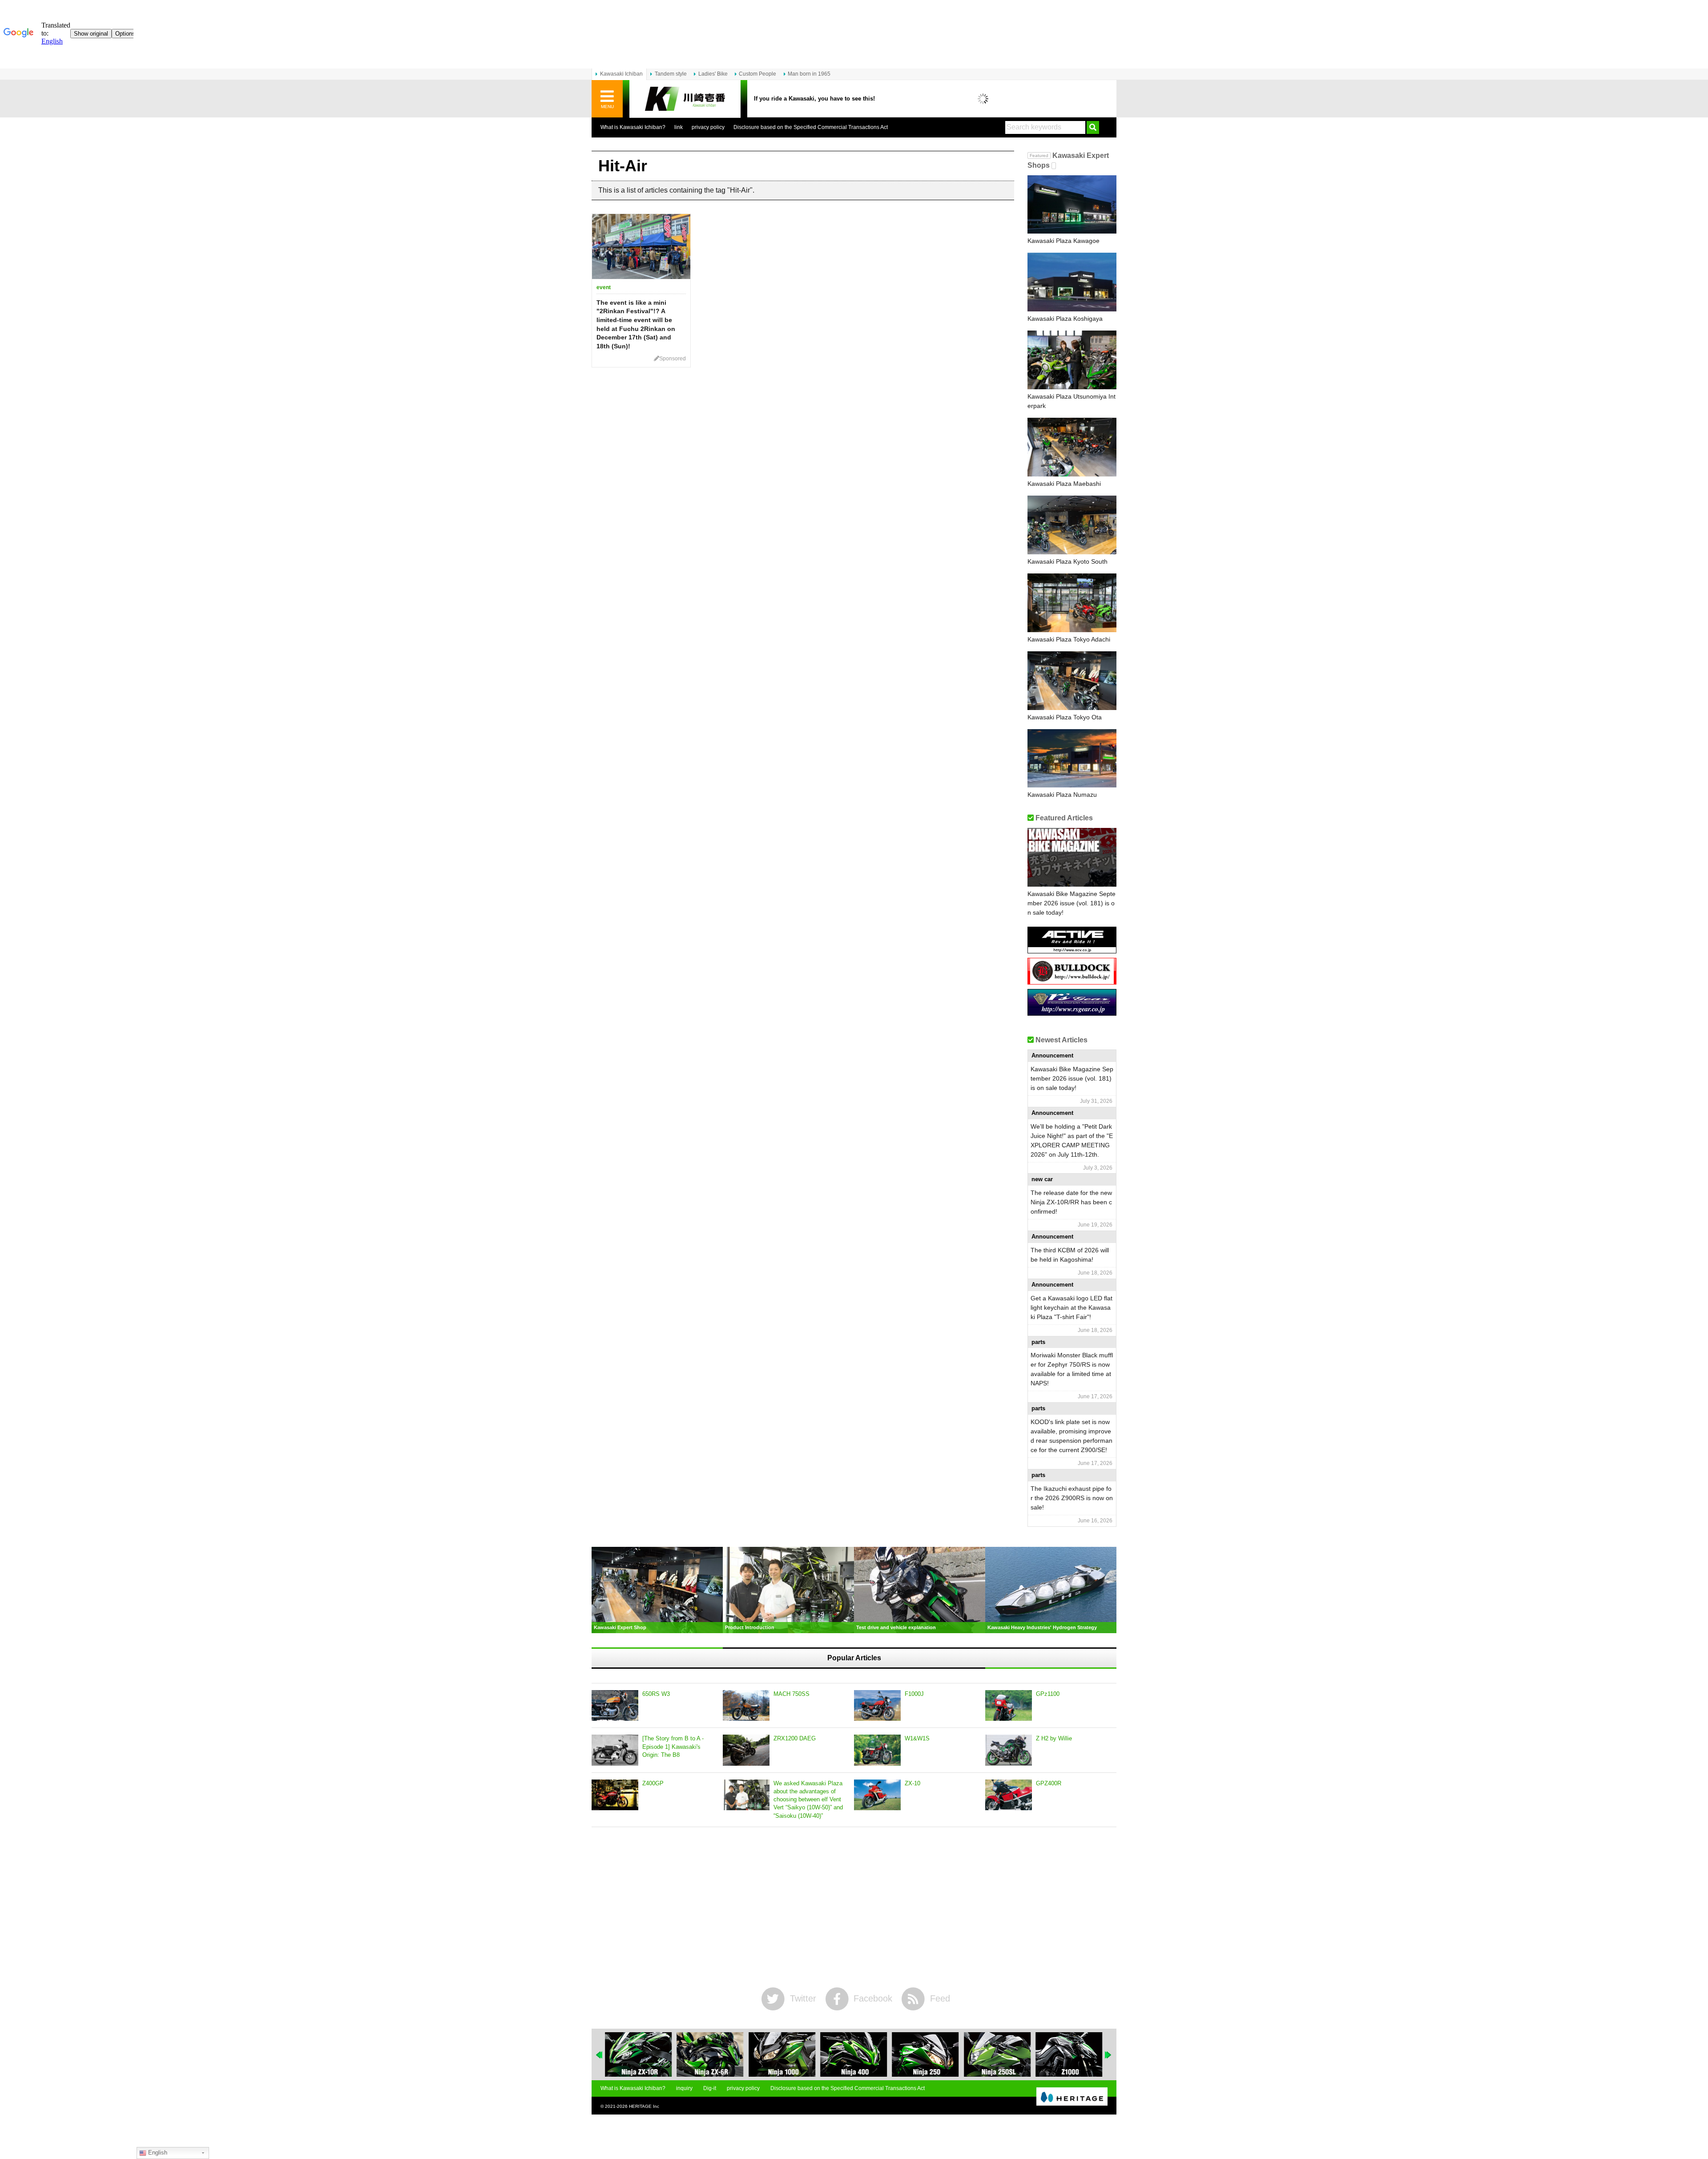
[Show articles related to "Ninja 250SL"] (926, 2054)
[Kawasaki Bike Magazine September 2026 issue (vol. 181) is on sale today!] (1072, 857)
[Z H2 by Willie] (1009, 1750)
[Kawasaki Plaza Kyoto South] (1072, 525)
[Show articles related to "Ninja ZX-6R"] (638, 2054)
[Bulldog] (1072, 981)
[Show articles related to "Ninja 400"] (782, 2054)
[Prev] (600, 2055)
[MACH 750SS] (746, 1706)
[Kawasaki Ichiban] (685, 99)
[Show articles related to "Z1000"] (997, 2054)
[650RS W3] (615, 1706)
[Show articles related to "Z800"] (1069, 2054)
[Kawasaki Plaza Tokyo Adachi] (1072, 603)
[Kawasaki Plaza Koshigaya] (1072, 282)
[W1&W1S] (877, 1750)
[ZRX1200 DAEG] (746, 1750)
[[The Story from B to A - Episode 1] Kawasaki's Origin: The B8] (615, 1750)
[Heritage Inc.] (1072, 2097)
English (157, 2153)
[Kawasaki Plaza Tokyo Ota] (1072, 681)
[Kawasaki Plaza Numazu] (1072, 759)
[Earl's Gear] (1072, 1012)
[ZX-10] (877, 1795)
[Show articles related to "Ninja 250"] (854, 2054)
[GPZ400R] (1009, 1795)
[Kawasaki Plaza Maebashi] (1072, 447)
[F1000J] (877, 1706)
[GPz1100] (1009, 1706)
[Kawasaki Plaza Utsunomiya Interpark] (1072, 360)
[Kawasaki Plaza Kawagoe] (1072, 205)
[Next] (1108, 2055)
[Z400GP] (615, 1795)
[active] (1072, 950)
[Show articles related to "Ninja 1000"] (710, 2054)
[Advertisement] (854, 1907)
